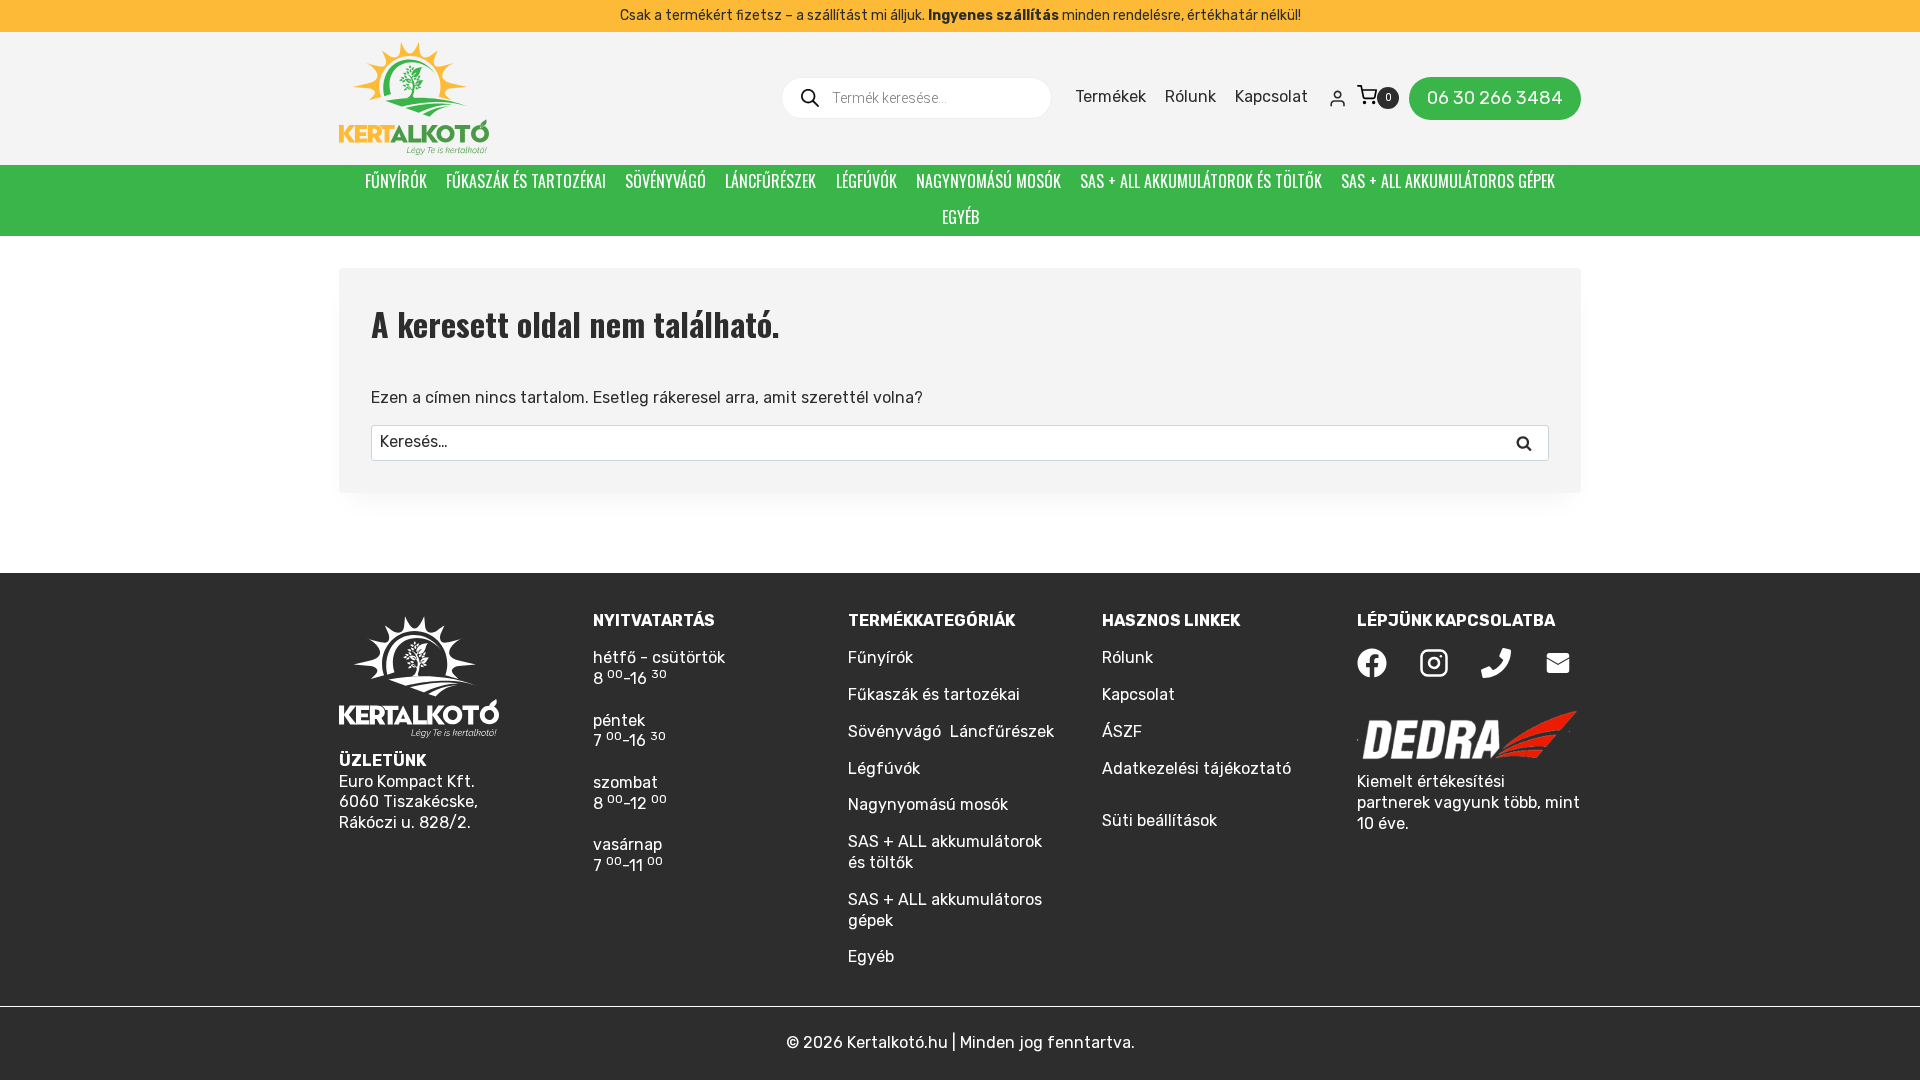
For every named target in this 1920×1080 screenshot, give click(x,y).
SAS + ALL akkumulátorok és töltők (1201, 181)
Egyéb (960, 217)
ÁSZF (1122, 731)
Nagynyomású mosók (988, 181)
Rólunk (1190, 96)
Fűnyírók (396, 181)
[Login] (1337, 98)
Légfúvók (866, 181)
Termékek (1110, 96)
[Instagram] (1434, 663)
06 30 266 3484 (1495, 98)
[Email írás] (1558, 663)
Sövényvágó (665, 181)
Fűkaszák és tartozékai (526, 181)
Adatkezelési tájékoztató (1196, 768)
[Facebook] (1372, 663)
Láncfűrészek (770, 181)
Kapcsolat (1271, 96)
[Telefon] (1496, 663)
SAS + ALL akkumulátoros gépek (1448, 181)
